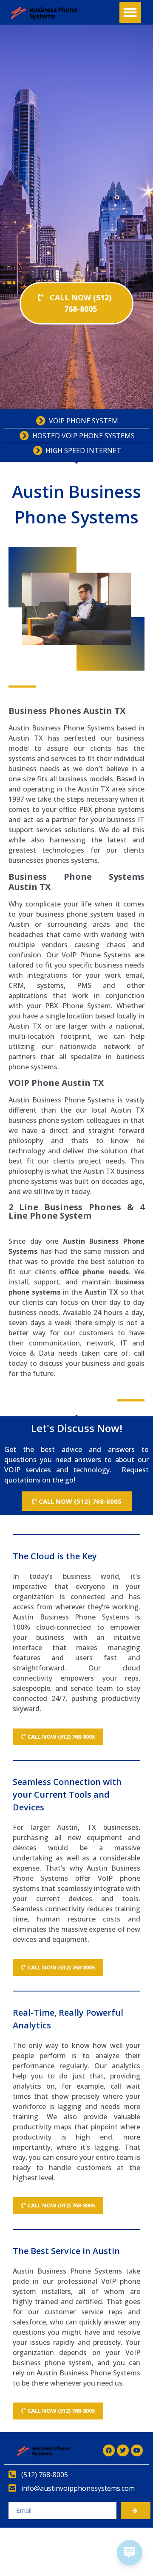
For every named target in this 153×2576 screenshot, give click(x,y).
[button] (130, 13)
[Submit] (136, 2511)
